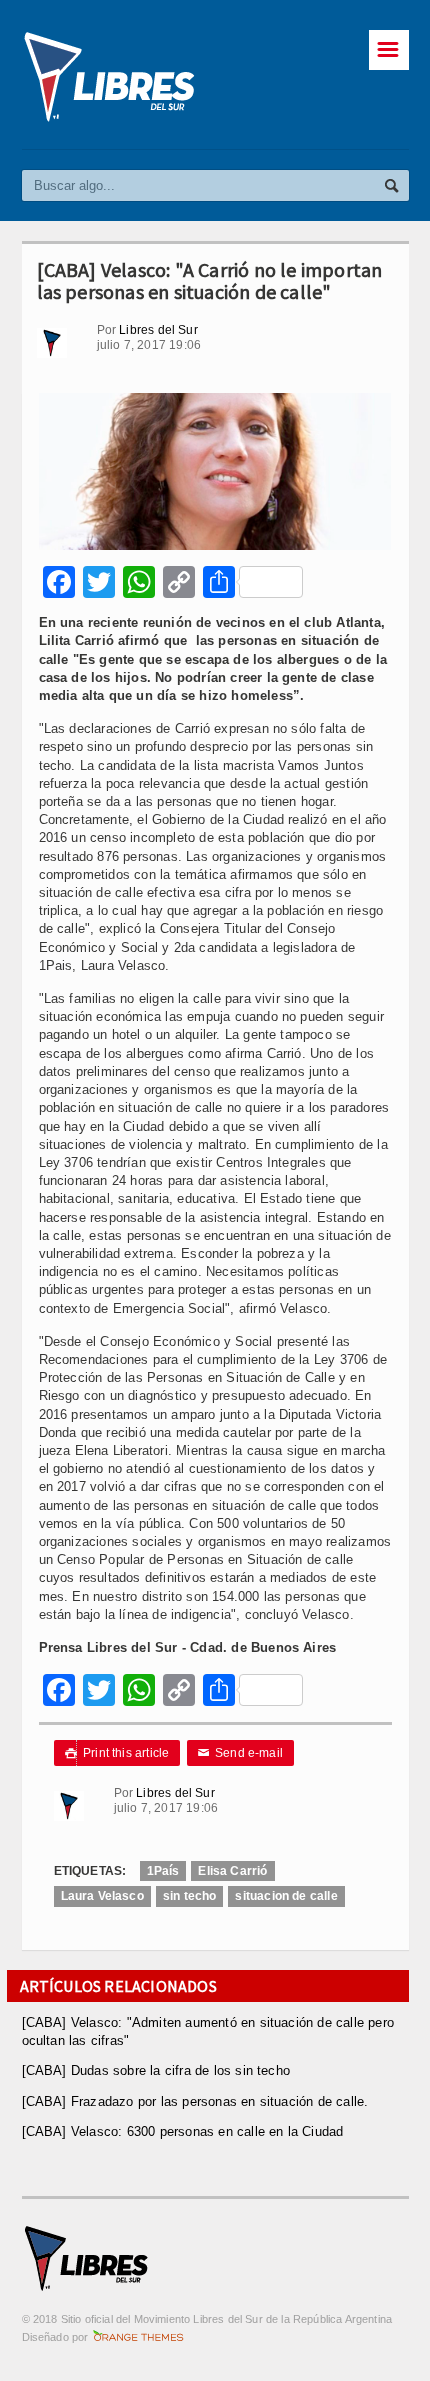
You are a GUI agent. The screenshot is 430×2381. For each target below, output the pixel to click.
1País (163, 1871)
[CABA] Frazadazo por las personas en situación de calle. (195, 2101)
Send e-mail (241, 1753)
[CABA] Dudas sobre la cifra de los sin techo (156, 2070)
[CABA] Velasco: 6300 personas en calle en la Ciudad (183, 2131)
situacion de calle (286, 1896)
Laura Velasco (102, 1896)
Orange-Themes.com (138, 2337)
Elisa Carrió (232, 1871)
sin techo (190, 1896)
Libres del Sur (158, 330)
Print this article (117, 1753)
